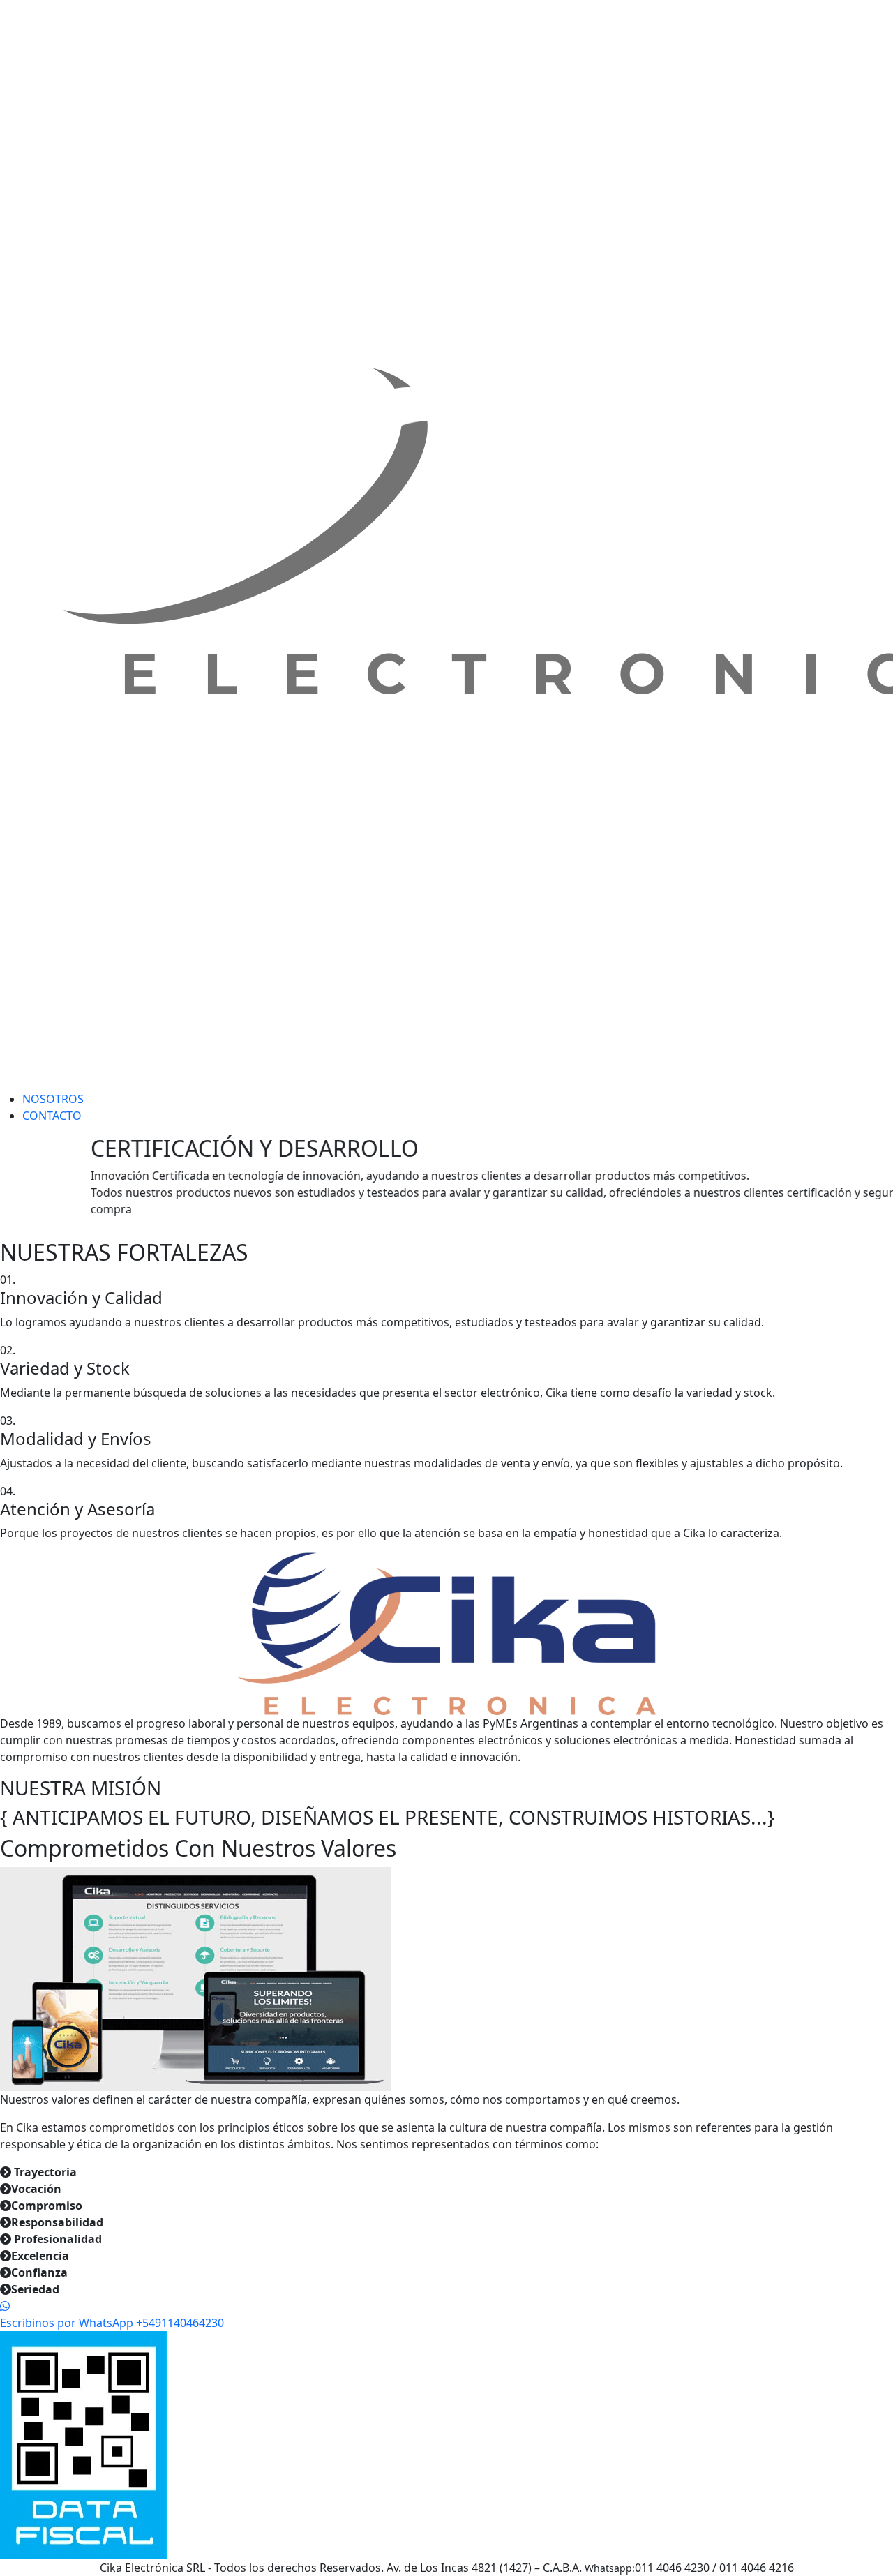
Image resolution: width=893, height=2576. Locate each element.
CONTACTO (52, 1116)
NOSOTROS (53, 1099)
